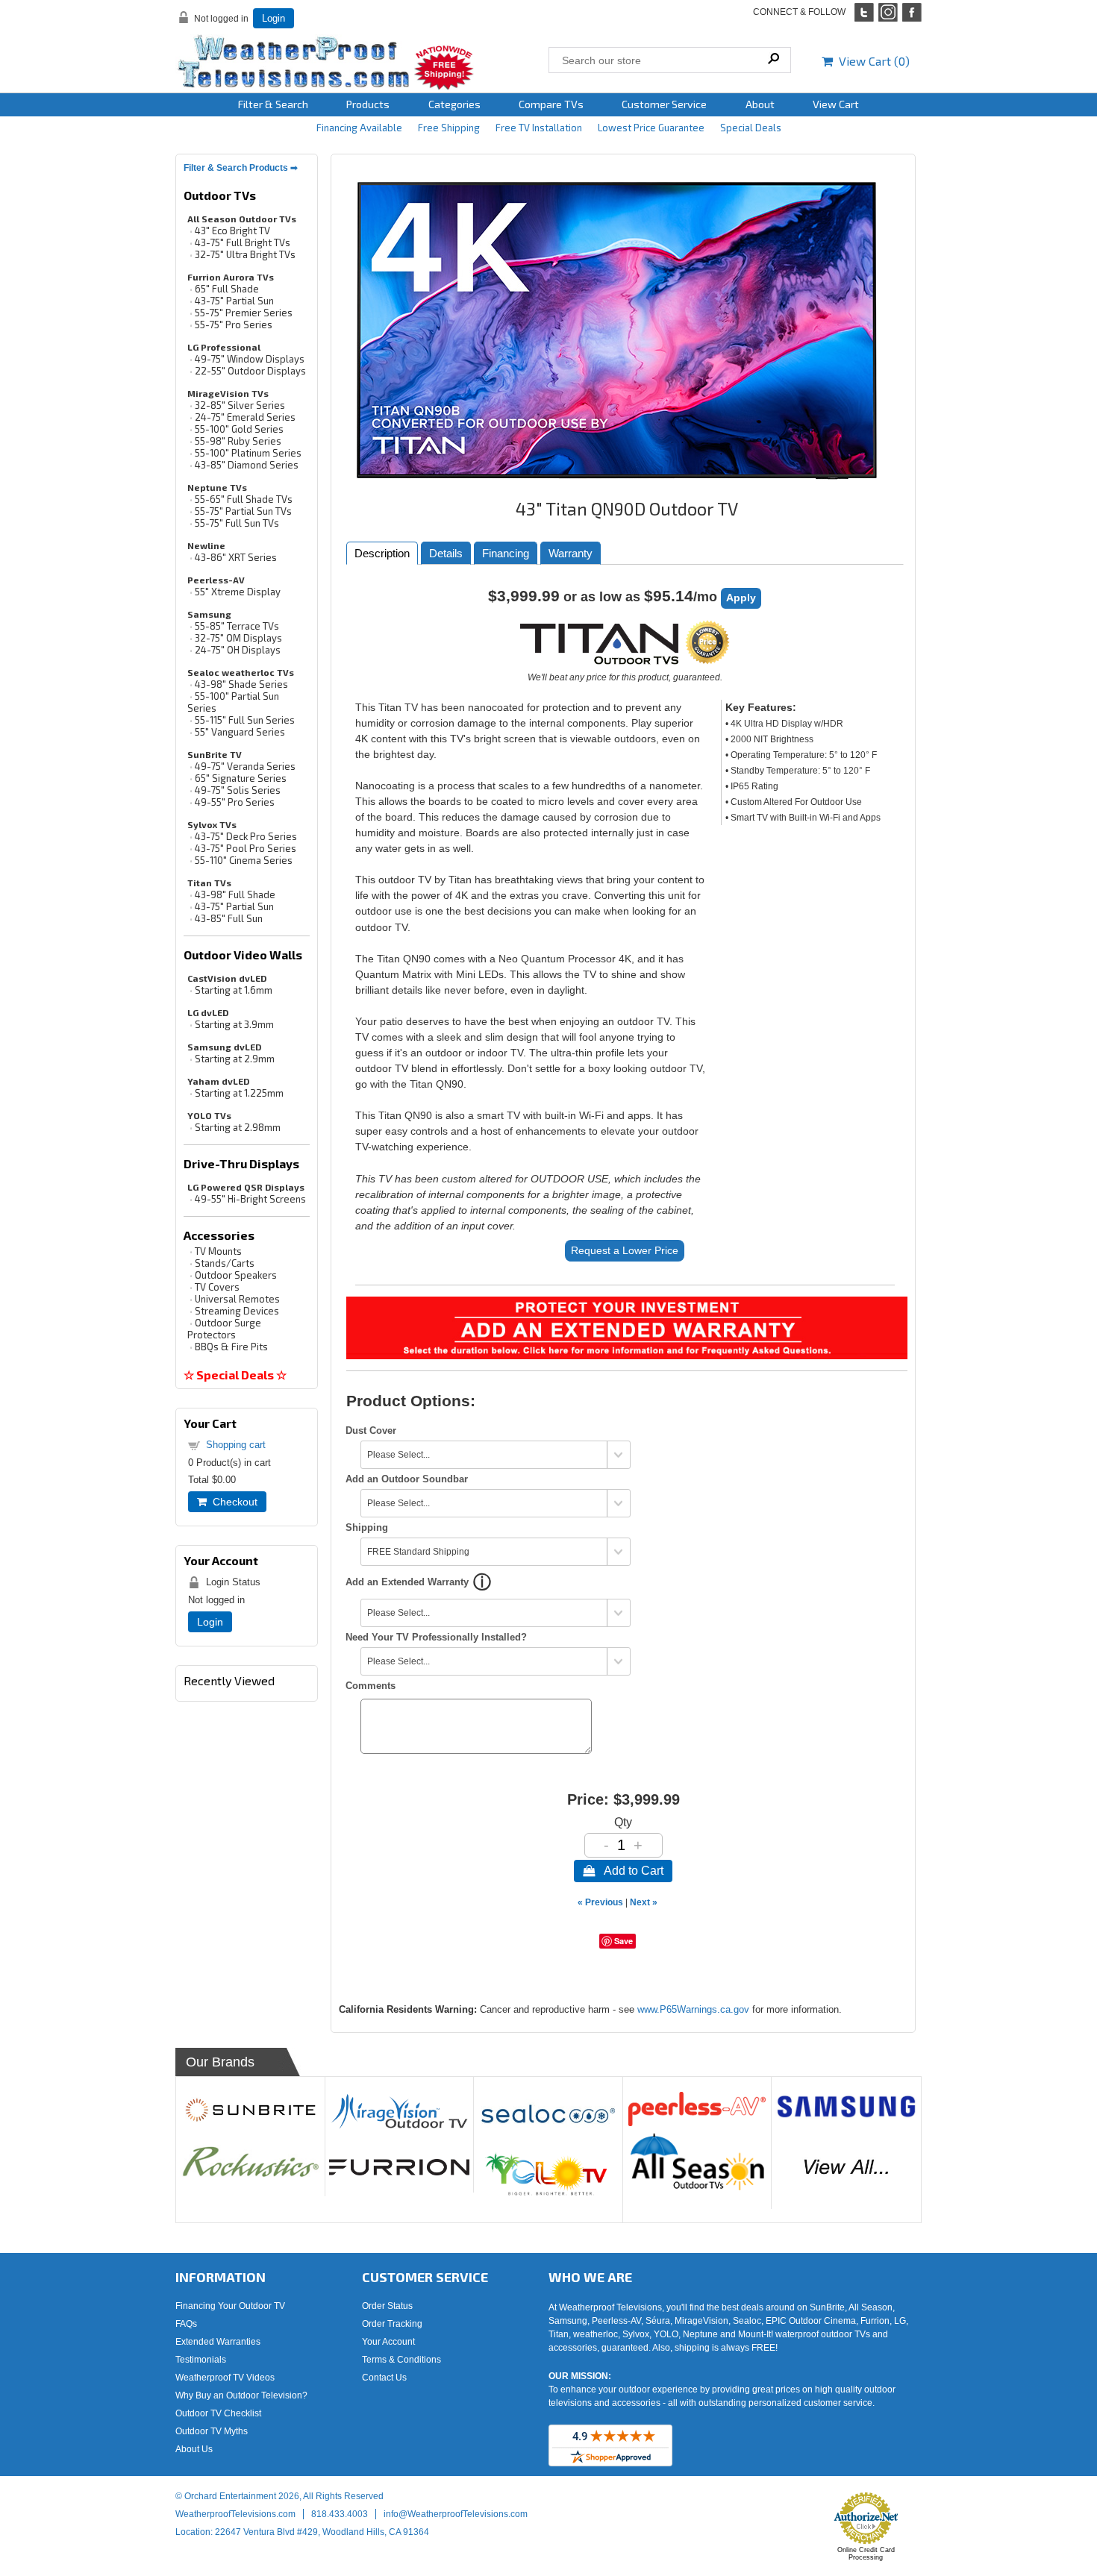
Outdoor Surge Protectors (224, 1329)
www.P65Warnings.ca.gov (693, 2009)
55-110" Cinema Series (244, 860)
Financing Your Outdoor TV (230, 2306)
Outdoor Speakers (236, 1275)
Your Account (388, 2342)
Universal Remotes (237, 1299)
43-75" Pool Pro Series (246, 848)
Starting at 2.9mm (235, 1059)
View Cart (836, 104)
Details (446, 553)
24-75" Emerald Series (245, 417)
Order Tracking (392, 2324)
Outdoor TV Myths (212, 2431)
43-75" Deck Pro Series (246, 836)
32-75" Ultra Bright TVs (245, 254)
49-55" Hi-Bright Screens (250, 1199)
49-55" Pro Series (235, 802)
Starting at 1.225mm (239, 1093)
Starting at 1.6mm (234, 990)
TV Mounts (218, 1251)
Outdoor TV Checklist (218, 2413)
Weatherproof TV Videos (225, 2378)
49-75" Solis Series (238, 790)
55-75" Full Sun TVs (237, 523)
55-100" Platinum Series (248, 453)
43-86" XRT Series (236, 557)
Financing (506, 553)
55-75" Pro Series (234, 325)
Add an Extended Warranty (407, 1582)
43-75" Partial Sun (234, 301)
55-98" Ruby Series (238, 441)
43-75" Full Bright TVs (243, 242)
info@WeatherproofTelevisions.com (456, 2514)
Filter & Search (273, 104)
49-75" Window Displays (250, 359)
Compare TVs (551, 104)
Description (382, 553)
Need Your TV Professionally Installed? (436, 1637)
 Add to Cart (623, 1871)
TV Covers (217, 1287)
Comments (371, 1686)
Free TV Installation (539, 128)
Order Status (387, 2306)
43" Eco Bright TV (232, 231)
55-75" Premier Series (244, 313)
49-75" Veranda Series (245, 766)
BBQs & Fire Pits (231, 1347)
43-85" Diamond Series (247, 465)
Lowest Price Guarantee (651, 128)
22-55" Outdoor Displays (250, 371)
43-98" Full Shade (235, 894)
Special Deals (751, 128)
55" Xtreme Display (238, 592)
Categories (454, 104)
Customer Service (664, 104)
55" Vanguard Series (240, 732)
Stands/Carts (225, 1263)
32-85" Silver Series (240, 405)
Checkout (232, 1502)
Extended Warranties (218, 2342)
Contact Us (384, 2378)
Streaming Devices (237, 1311)
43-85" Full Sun (229, 918)
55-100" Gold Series (239, 429)
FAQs (186, 2324)
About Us (194, 2449)
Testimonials (201, 2360)
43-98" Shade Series (241, 684)
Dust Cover (371, 1430)
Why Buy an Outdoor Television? (241, 2395)
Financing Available (359, 128)
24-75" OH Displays (238, 650)
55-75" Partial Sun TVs (243, 511)
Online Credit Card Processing (866, 2554)
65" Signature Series (241, 778)
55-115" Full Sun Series (245, 720)
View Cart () (871, 61)
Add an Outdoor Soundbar (407, 1479)
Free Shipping (449, 128)
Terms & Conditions (401, 2360)
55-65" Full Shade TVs (244, 499)
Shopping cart (236, 1445)
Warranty (571, 553)
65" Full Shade (227, 289)
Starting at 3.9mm (234, 1024)
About (760, 104)
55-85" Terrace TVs (237, 626)
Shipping (367, 1527)
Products (368, 104)
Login (274, 18)
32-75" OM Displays (238, 638)
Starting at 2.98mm (238, 1127)
